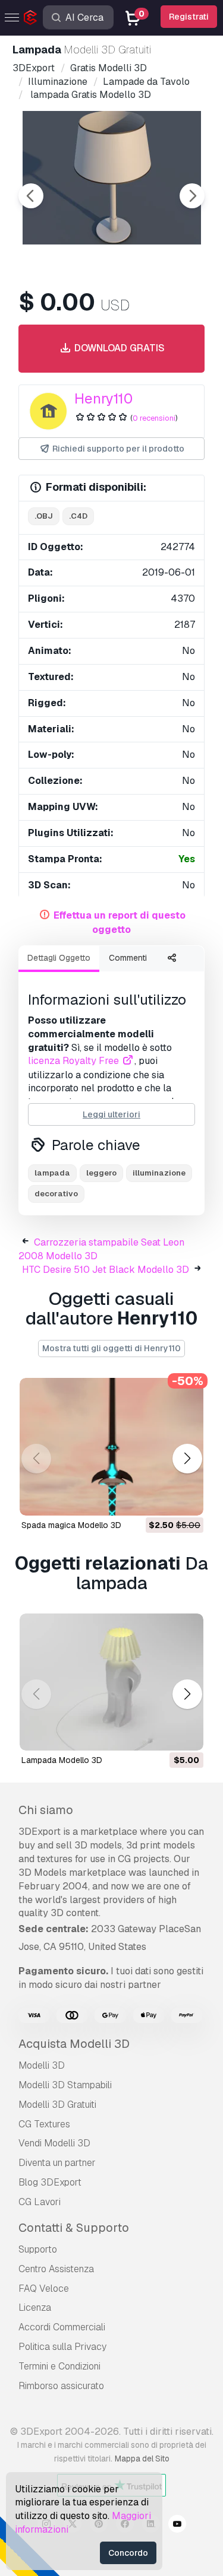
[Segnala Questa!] (186, 1499)
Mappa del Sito (142, 2459)
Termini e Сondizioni (59, 2366)
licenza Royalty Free (75, 1061)
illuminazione (159, 1173)
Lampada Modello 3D (62, 1760)
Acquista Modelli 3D (74, 2044)
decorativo (56, 1194)
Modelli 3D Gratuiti (57, 2105)
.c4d (78, 516)
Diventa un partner (57, 2163)
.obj (44, 516)
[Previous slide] (31, 196)
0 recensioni (154, 418)
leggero (101, 1173)
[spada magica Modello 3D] (111, 1447)
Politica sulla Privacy (62, 2347)
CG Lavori (40, 2202)
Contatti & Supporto (74, 2228)
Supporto (38, 2249)
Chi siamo (46, 1810)
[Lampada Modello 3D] (111, 1682)
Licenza (35, 2307)
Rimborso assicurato (61, 2386)
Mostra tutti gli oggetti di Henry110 (111, 1348)
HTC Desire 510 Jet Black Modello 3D (106, 1270)
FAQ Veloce (44, 2288)
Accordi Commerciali (62, 2327)
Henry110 (103, 398)
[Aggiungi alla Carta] (162, 1499)
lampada (52, 1173)
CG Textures (44, 2124)
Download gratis (118, 348)
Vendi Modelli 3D (54, 2143)
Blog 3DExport (50, 2182)
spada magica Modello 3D (71, 1525)
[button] (187, 1458)
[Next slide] (192, 196)
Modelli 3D (42, 2065)
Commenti (128, 958)
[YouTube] (177, 2526)
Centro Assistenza (56, 2269)
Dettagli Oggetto (59, 958)
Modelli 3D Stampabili (65, 2085)
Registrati (189, 17)
